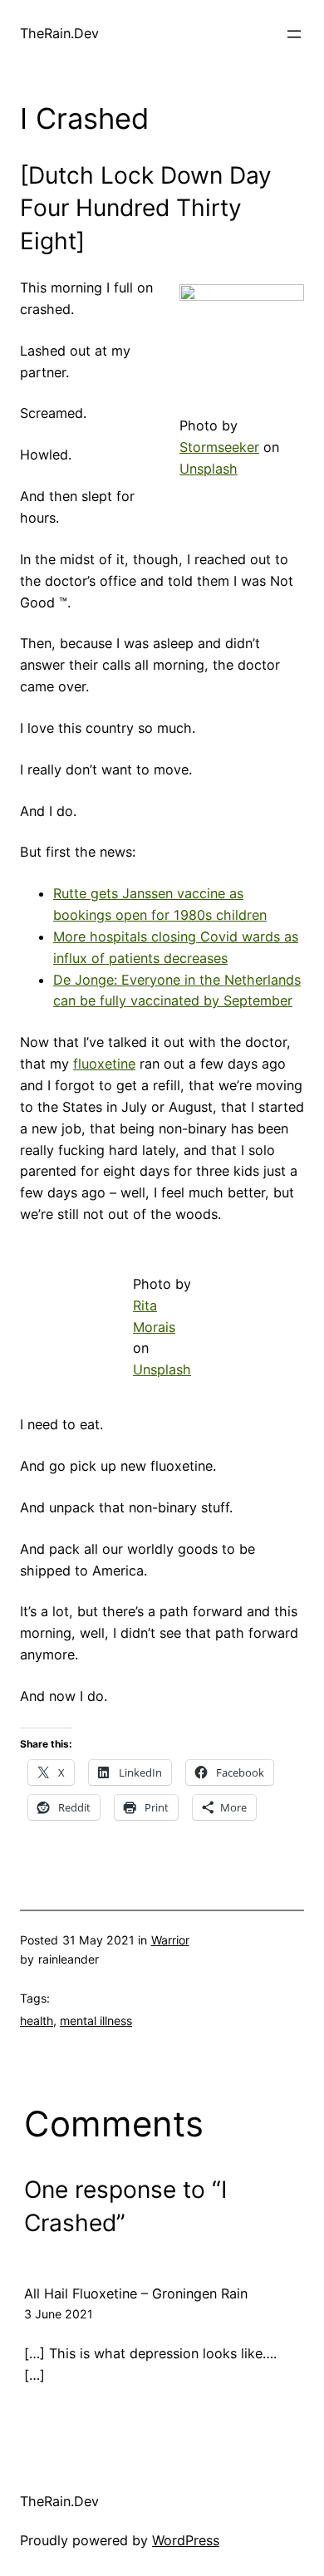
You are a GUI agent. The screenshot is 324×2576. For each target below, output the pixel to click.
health (37, 2020)
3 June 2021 (59, 2314)
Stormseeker (219, 447)
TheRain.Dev (59, 33)
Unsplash (209, 469)
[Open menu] (294, 34)
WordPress (186, 2540)
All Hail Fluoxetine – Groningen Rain (136, 2293)
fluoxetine (104, 1064)
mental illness (96, 2020)
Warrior (170, 1940)
